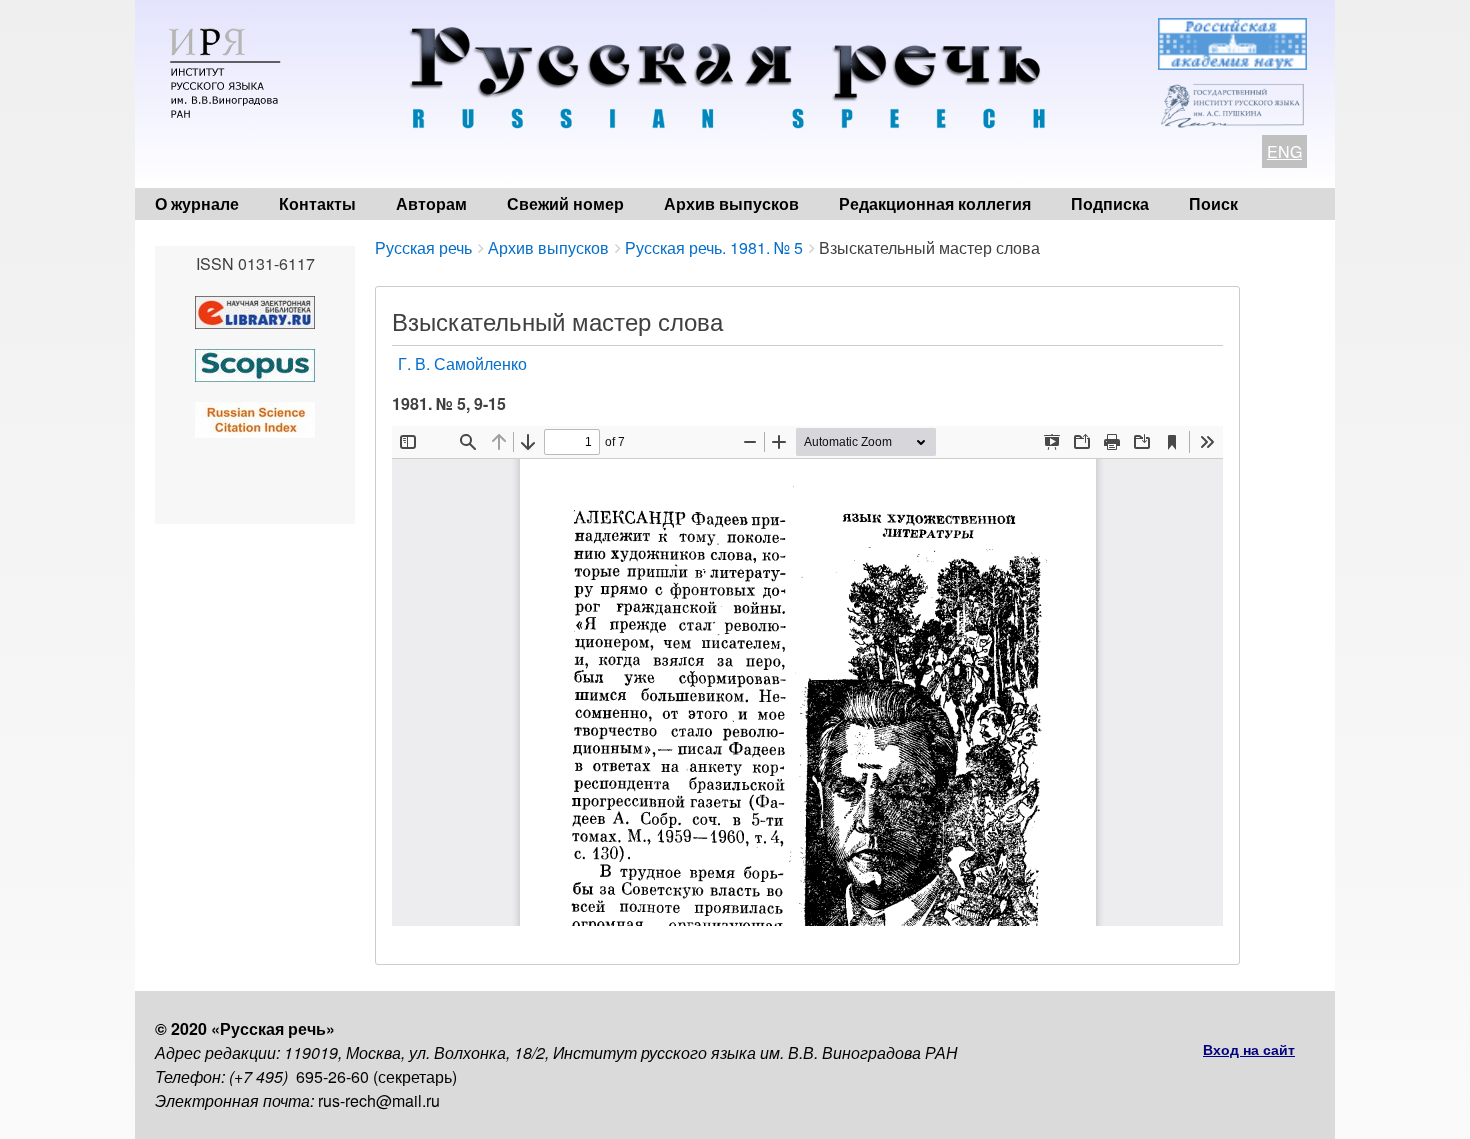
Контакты (317, 203)
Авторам (431, 203)
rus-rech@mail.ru (379, 1100)
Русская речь (423, 247)
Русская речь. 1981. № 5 (714, 247)
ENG (1284, 151)
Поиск (1213, 203)
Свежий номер (565, 203)
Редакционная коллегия (935, 203)
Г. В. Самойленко (462, 363)
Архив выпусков (731, 203)
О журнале (197, 203)
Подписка (1110, 203)
